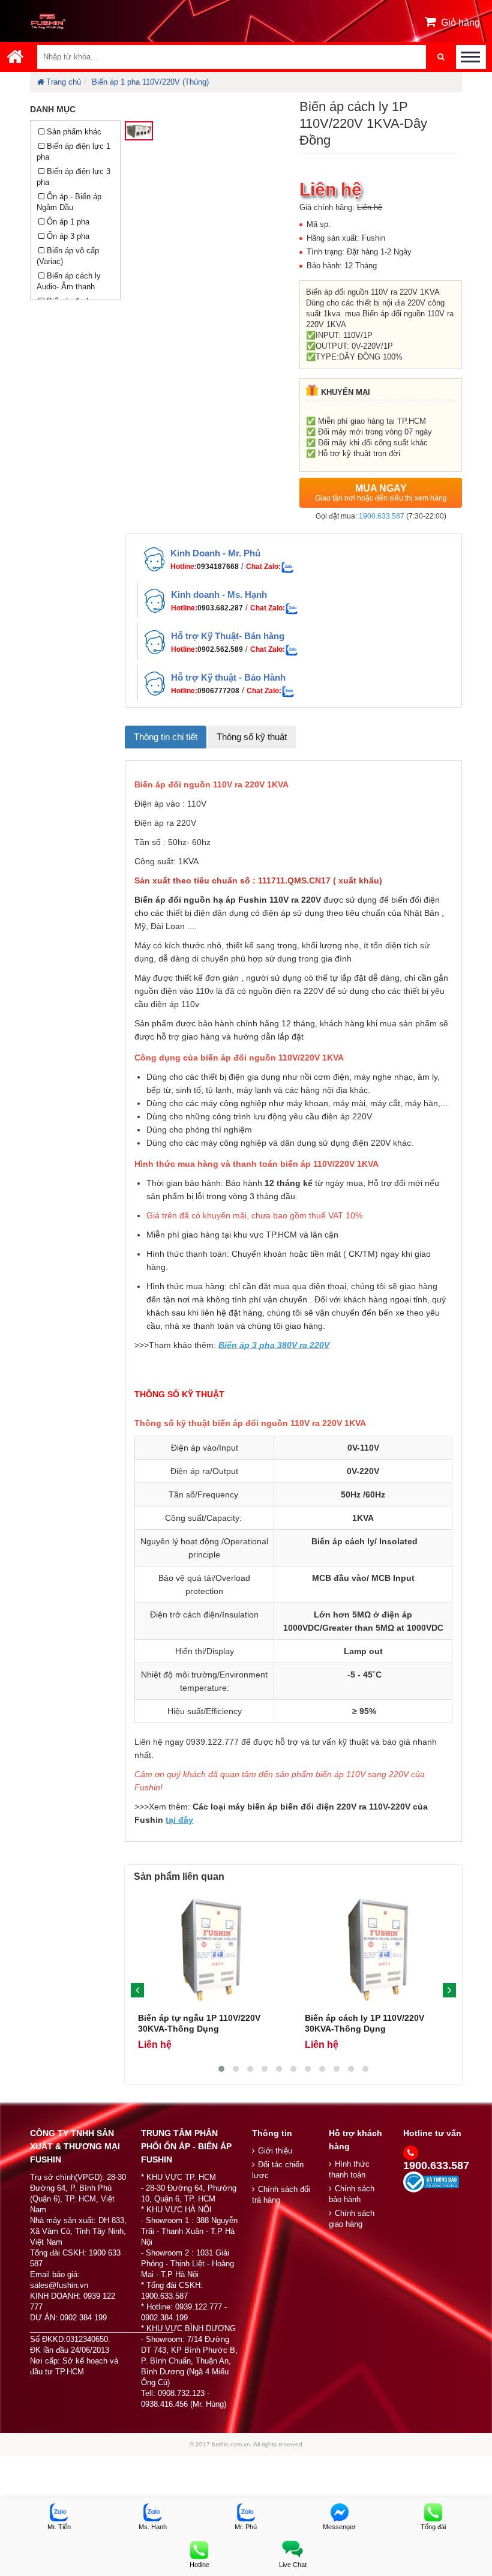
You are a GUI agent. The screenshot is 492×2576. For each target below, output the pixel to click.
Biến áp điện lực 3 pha (73, 177)
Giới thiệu (275, 2151)
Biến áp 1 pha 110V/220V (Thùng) (150, 82)
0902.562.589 (220, 649)
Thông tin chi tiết (166, 737)
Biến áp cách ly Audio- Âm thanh (69, 281)
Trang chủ (64, 82)
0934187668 (218, 567)
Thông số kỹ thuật (252, 737)
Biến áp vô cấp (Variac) (68, 256)
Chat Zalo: (263, 567)
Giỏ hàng (460, 23)
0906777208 (218, 691)
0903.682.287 (220, 608)
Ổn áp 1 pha (68, 222)
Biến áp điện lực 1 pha (73, 152)
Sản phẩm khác (74, 132)
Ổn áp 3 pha (68, 236)
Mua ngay (381, 493)
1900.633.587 (382, 516)
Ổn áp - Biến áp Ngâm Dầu (69, 202)
